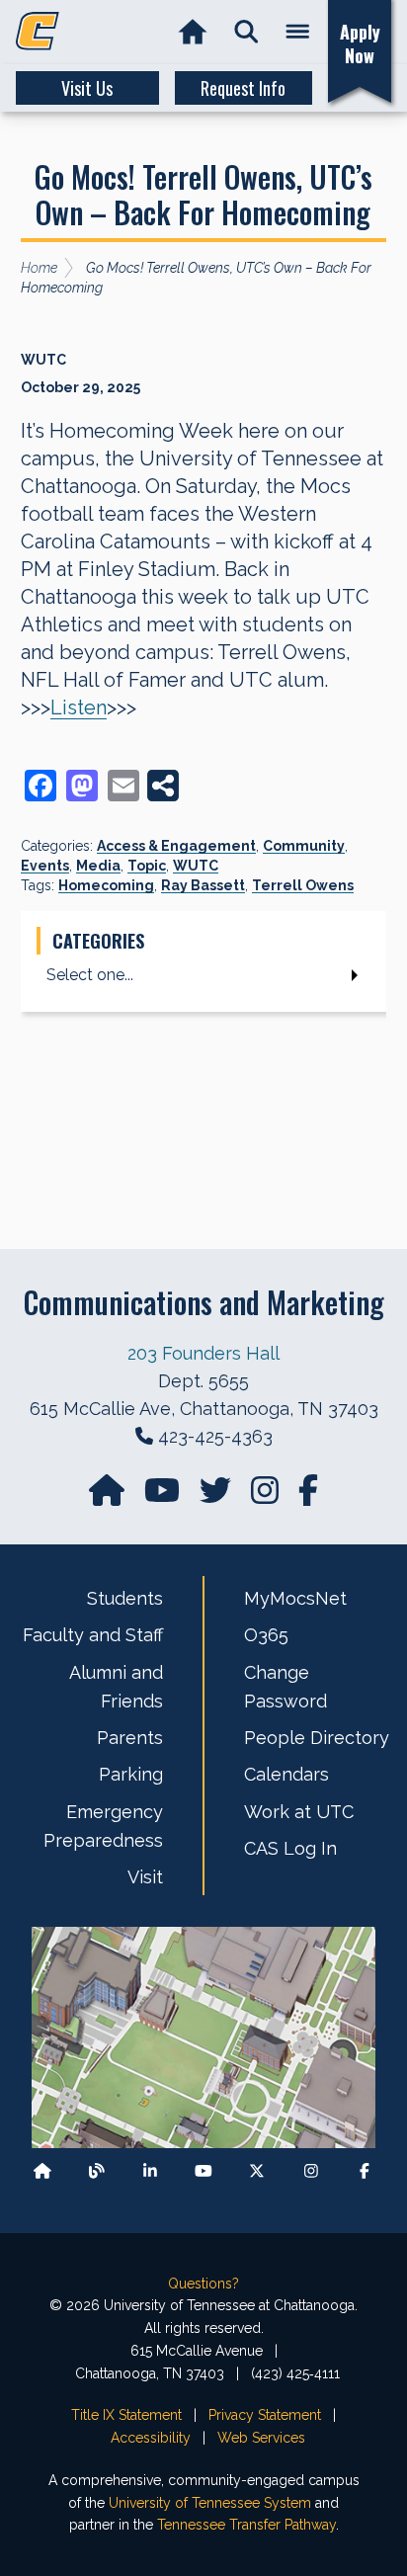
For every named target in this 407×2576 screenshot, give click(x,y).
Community (304, 846)
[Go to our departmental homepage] (109, 1496)
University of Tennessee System (210, 2503)
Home (39, 268)
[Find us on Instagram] (267, 1496)
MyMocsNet (295, 1598)
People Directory (317, 1738)
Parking (131, 1774)
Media (98, 866)
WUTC (196, 866)
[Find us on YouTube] (164, 1496)
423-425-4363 (215, 1436)
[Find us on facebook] (308, 1496)
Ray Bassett (203, 885)
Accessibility (151, 2438)
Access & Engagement (176, 846)
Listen (79, 707)
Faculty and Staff (93, 1635)
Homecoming (106, 885)
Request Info (243, 88)
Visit (145, 1877)
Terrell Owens (303, 885)
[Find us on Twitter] (217, 1496)
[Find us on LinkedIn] (150, 2170)
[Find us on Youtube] (203, 2170)
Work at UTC (299, 1812)
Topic (147, 866)
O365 (266, 1635)
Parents (130, 1738)
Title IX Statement (126, 2415)
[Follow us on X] (257, 2170)
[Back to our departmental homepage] (42, 2170)
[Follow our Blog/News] (97, 2170)
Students (125, 1598)
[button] (246, 32)
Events (45, 866)
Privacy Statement (265, 2415)
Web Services (261, 2438)
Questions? (203, 2284)
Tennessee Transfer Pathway (246, 2525)
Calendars (286, 1774)
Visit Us (87, 88)
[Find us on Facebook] (365, 2170)
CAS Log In (290, 1848)
